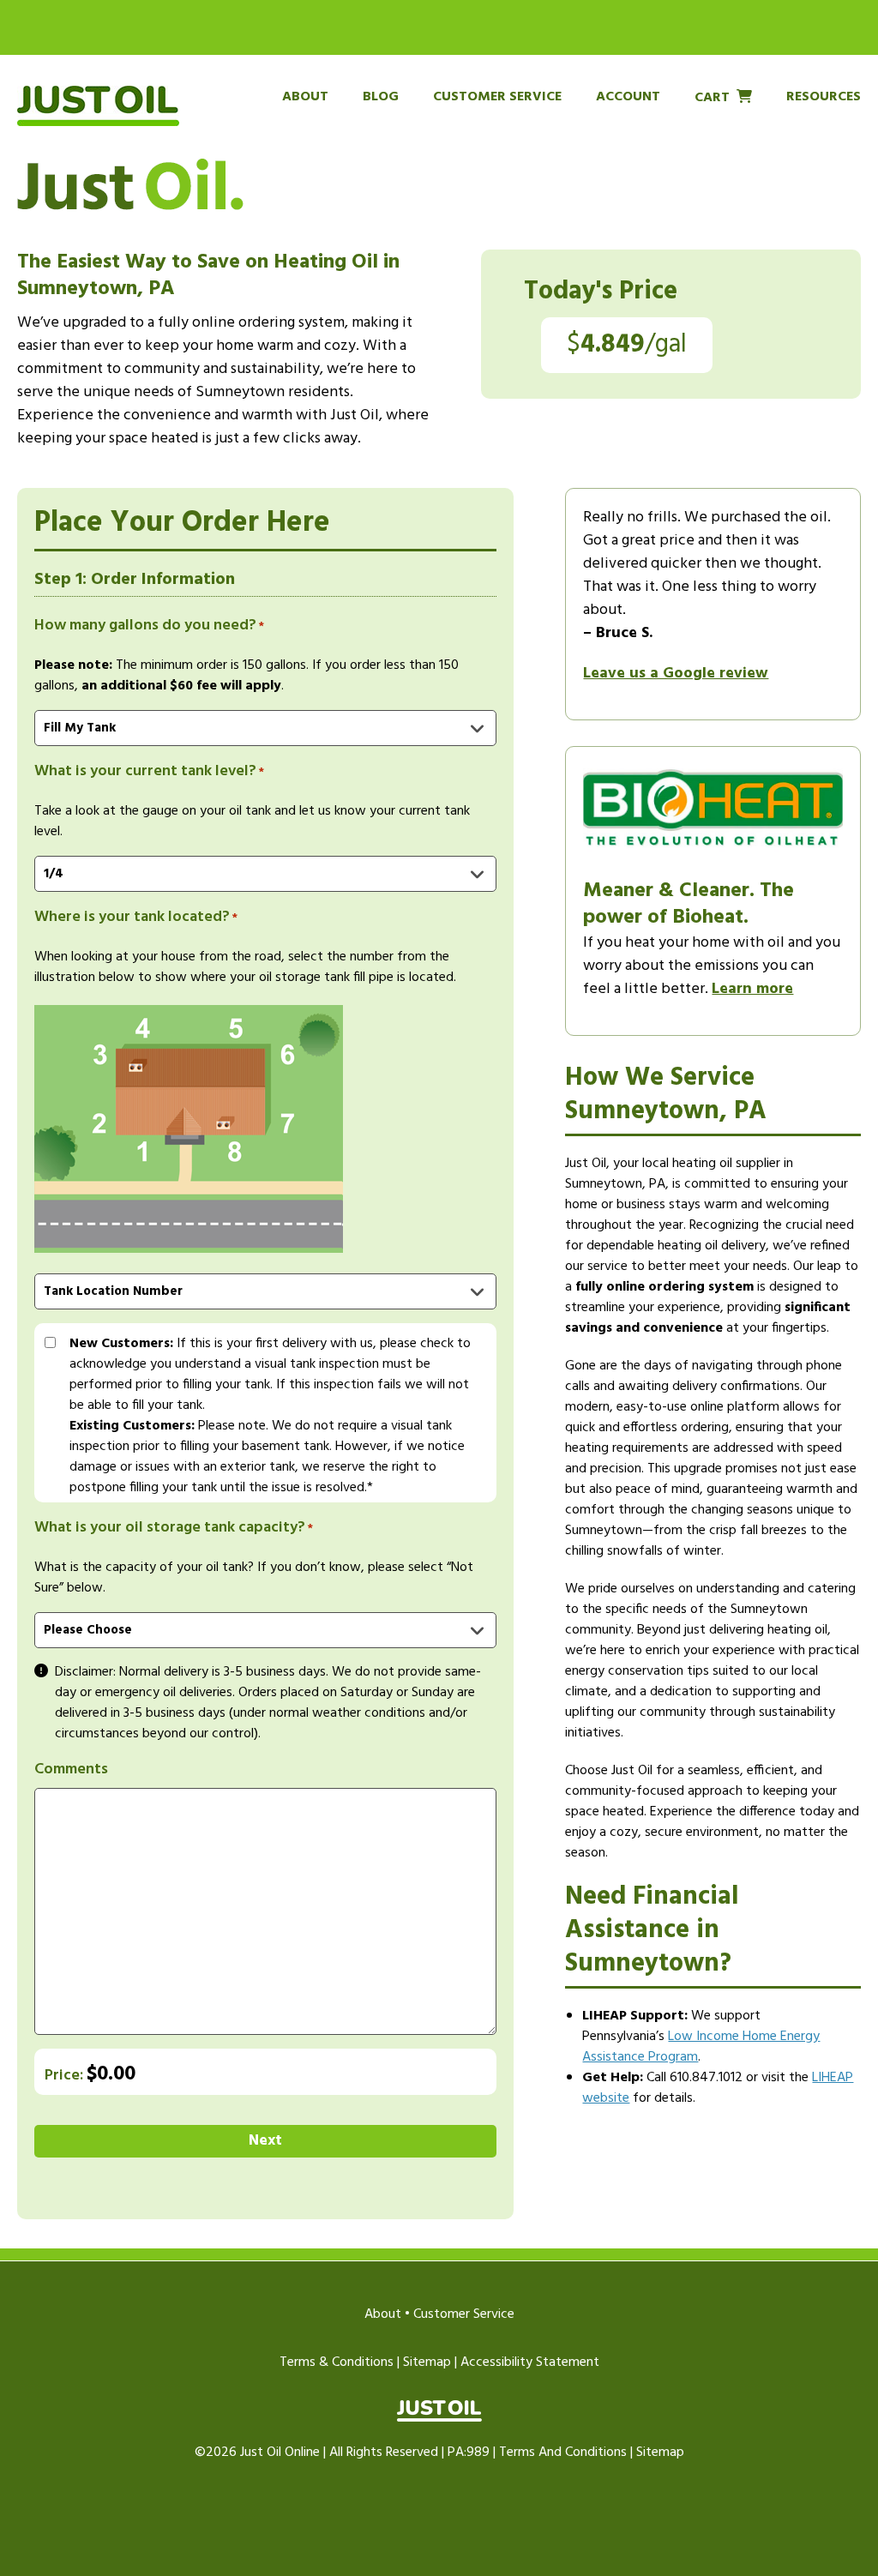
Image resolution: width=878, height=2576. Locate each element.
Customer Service (497, 97)
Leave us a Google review (676, 674)
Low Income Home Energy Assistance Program (701, 2047)
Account (628, 97)
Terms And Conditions (563, 2453)
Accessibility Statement (530, 2362)
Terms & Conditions (337, 2362)
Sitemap (427, 2362)
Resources (824, 97)
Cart (712, 97)
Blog (381, 97)
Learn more (752, 989)
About (305, 97)
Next (265, 2141)
